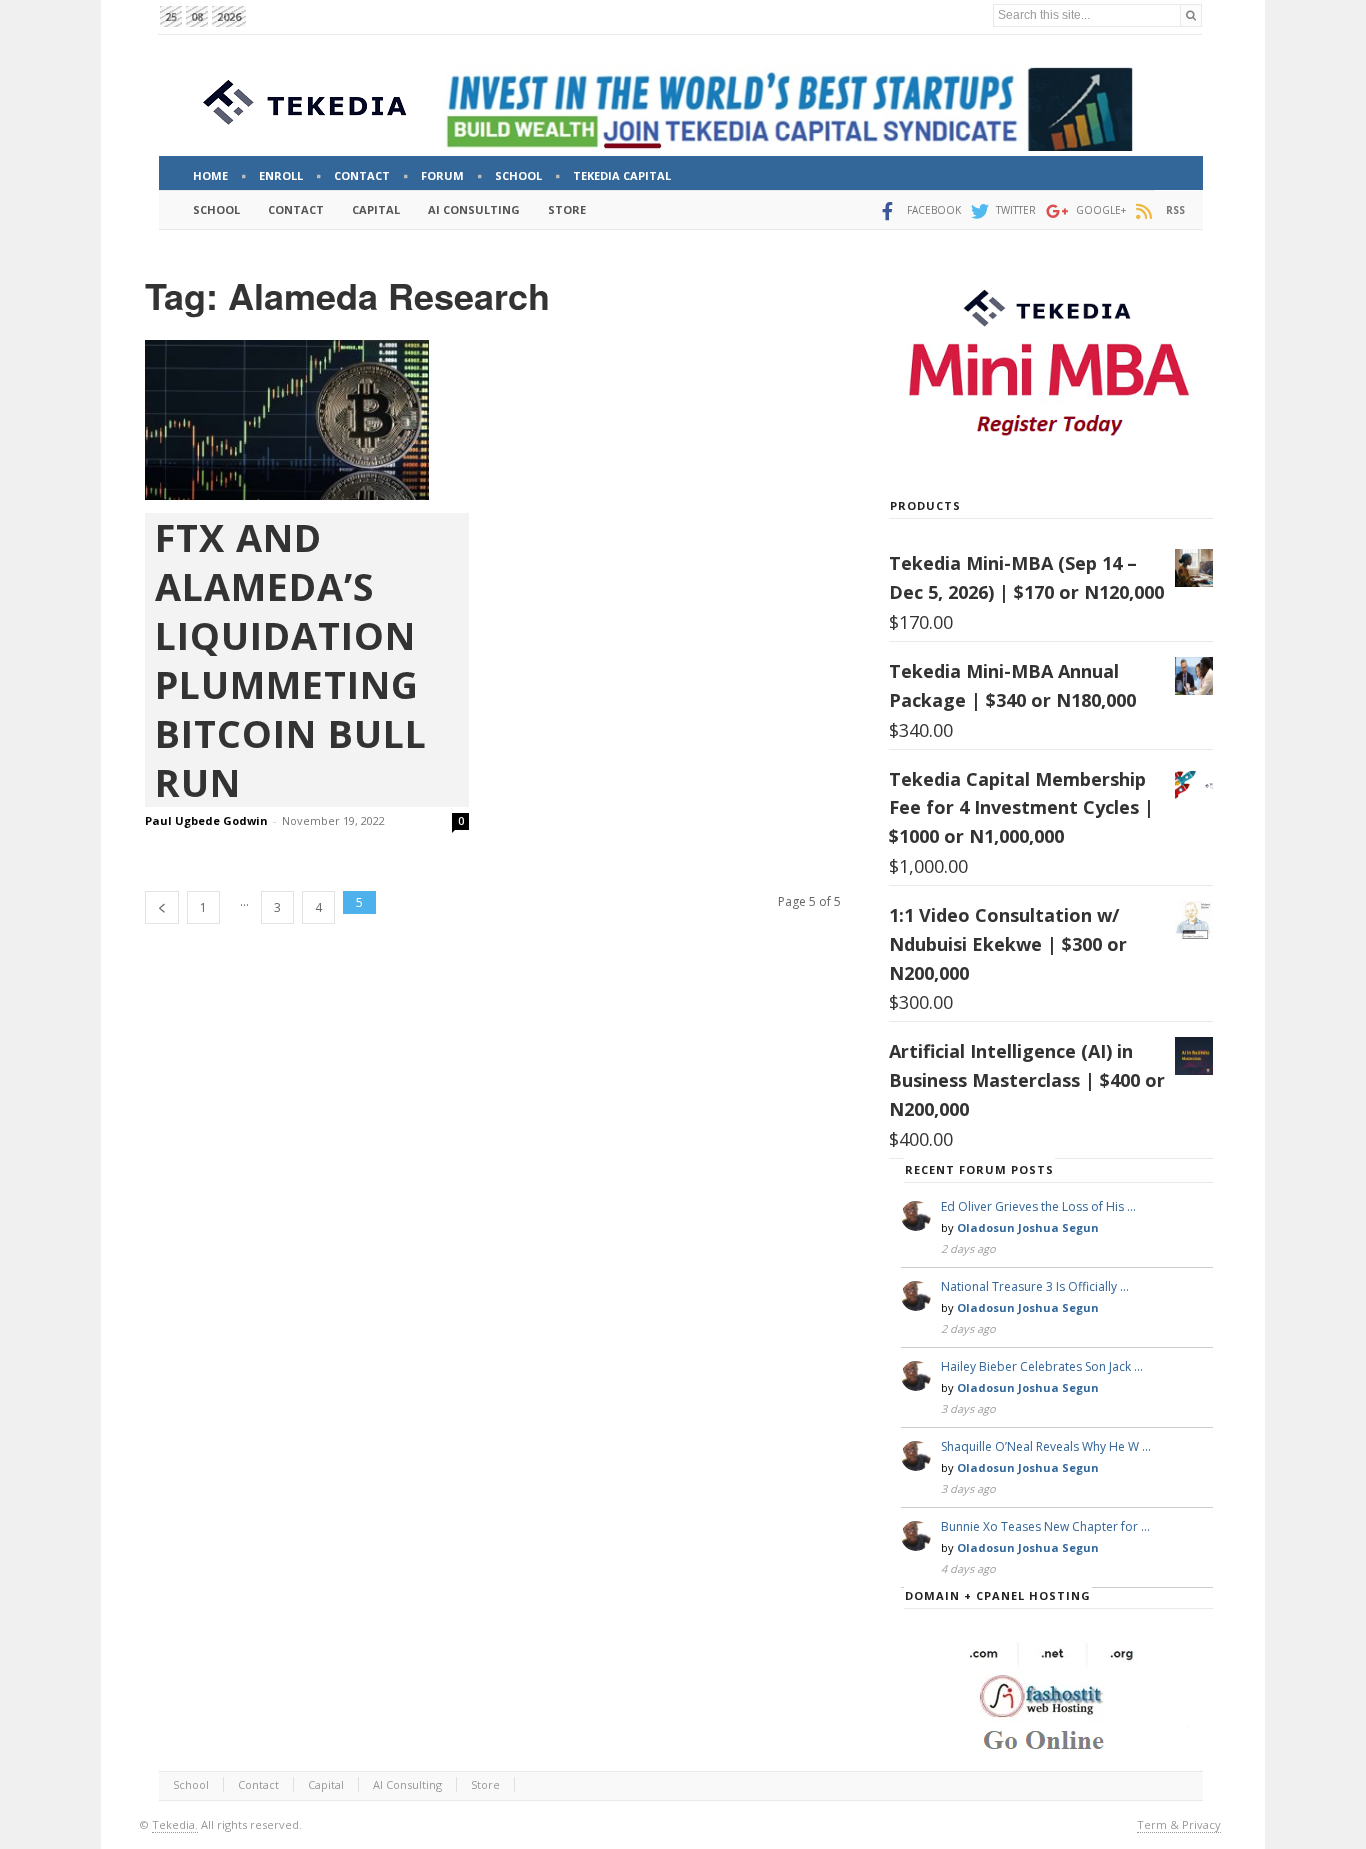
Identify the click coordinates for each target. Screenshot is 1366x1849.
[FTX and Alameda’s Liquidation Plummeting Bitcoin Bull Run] (307, 420)
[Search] (1191, 15)
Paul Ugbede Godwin (206, 820)
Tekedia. (175, 1824)
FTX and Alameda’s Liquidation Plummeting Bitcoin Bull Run (291, 660)
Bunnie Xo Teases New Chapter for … (1045, 1526)
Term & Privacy (1179, 1824)
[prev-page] (162, 907)
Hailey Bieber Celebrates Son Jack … (1042, 1366)
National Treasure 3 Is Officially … (1035, 1286)
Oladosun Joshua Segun (1028, 1227)
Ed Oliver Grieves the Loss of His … (1038, 1206)
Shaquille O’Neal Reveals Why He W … (1046, 1446)
